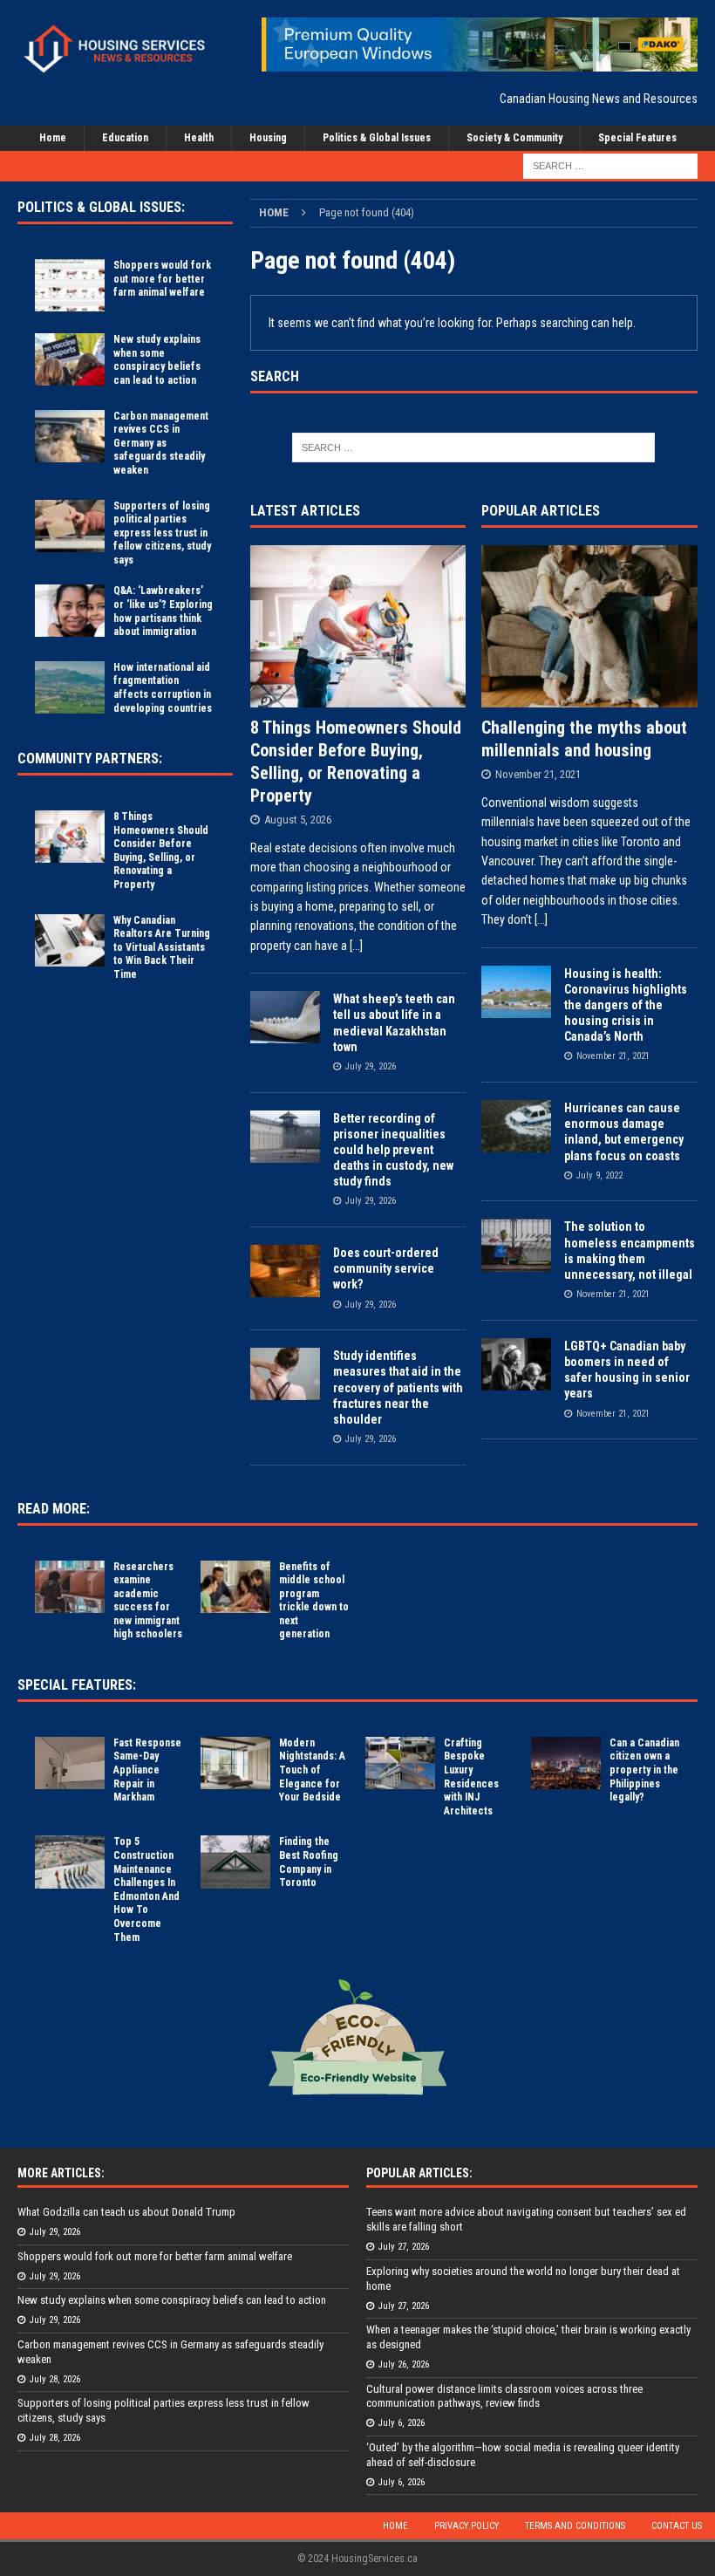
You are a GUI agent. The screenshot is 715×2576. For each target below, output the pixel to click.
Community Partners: (90, 758)
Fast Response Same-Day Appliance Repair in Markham (147, 1770)
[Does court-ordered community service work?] (285, 1271)
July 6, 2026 (402, 2423)
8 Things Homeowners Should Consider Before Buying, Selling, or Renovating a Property (161, 851)
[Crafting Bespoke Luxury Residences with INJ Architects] (400, 1763)
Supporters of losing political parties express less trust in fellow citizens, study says (162, 533)
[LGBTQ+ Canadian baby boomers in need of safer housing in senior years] (516, 1364)
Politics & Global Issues (377, 138)
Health (199, 138)
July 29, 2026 (371, 1066)
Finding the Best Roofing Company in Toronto (309, 1862)
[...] (356, 946)
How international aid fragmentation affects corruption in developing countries (163, 688)
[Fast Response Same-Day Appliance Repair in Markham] (70, 1763)
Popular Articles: (419, 2173)
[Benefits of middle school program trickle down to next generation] (235, 1587)
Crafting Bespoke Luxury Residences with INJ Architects (471, 1777)
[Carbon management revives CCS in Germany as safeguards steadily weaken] (70, 436)
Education (125, 138)
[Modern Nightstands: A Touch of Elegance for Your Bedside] (235, 1763)
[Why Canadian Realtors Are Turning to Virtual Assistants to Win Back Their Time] (70, 940)
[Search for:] (610, 166)
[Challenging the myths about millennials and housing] (589, 626)
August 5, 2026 (298, 820)
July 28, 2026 (55, 2379)
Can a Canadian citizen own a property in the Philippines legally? (644, 1770)
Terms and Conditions (575, 2526)
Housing (268, 138)
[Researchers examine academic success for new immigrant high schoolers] (70, 1587)
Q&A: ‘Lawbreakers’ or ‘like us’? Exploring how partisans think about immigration (163, 611)
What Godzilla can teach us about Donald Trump (126, 2212)
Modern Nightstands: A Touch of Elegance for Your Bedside (312, 1770)
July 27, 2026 (404, 2247)
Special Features (637, 138)
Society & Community (514, 138)
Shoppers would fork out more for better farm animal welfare (162, 279)
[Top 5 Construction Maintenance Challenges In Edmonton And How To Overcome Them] (70, 1862)
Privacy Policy (466, 2526)
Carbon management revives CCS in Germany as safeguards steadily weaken (161, 443)
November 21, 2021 (538, 774)
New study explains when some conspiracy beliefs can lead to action (157, 360)
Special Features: (77, 1685)
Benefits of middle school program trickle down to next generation (314, 1601)
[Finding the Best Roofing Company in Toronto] (235, 1862)
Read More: (54, 1509)
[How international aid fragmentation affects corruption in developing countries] (70, 687)
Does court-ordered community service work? (386, 1268)
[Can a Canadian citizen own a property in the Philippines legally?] (566, 1763)
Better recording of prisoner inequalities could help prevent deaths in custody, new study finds (393, 1150)
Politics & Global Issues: (101, 207)
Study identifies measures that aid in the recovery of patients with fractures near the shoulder (398, 1387)
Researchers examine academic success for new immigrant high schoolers (148, 1601)
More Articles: (61, 2173)
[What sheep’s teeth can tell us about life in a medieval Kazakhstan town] (285, 1017)
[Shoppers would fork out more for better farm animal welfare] (70, 285)
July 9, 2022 (599, 1175)
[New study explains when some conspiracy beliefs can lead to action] (70, 359)
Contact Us (677, 2526)
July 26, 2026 (404, 2364)
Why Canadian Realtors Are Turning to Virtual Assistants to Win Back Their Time (162, 947)
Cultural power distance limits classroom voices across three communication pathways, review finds (504, 2396)
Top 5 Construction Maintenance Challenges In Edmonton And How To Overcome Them (146, 1889)
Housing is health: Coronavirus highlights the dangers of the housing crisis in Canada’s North (626, 1005)
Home (53, 138)
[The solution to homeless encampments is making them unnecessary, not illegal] (516, 1245)
